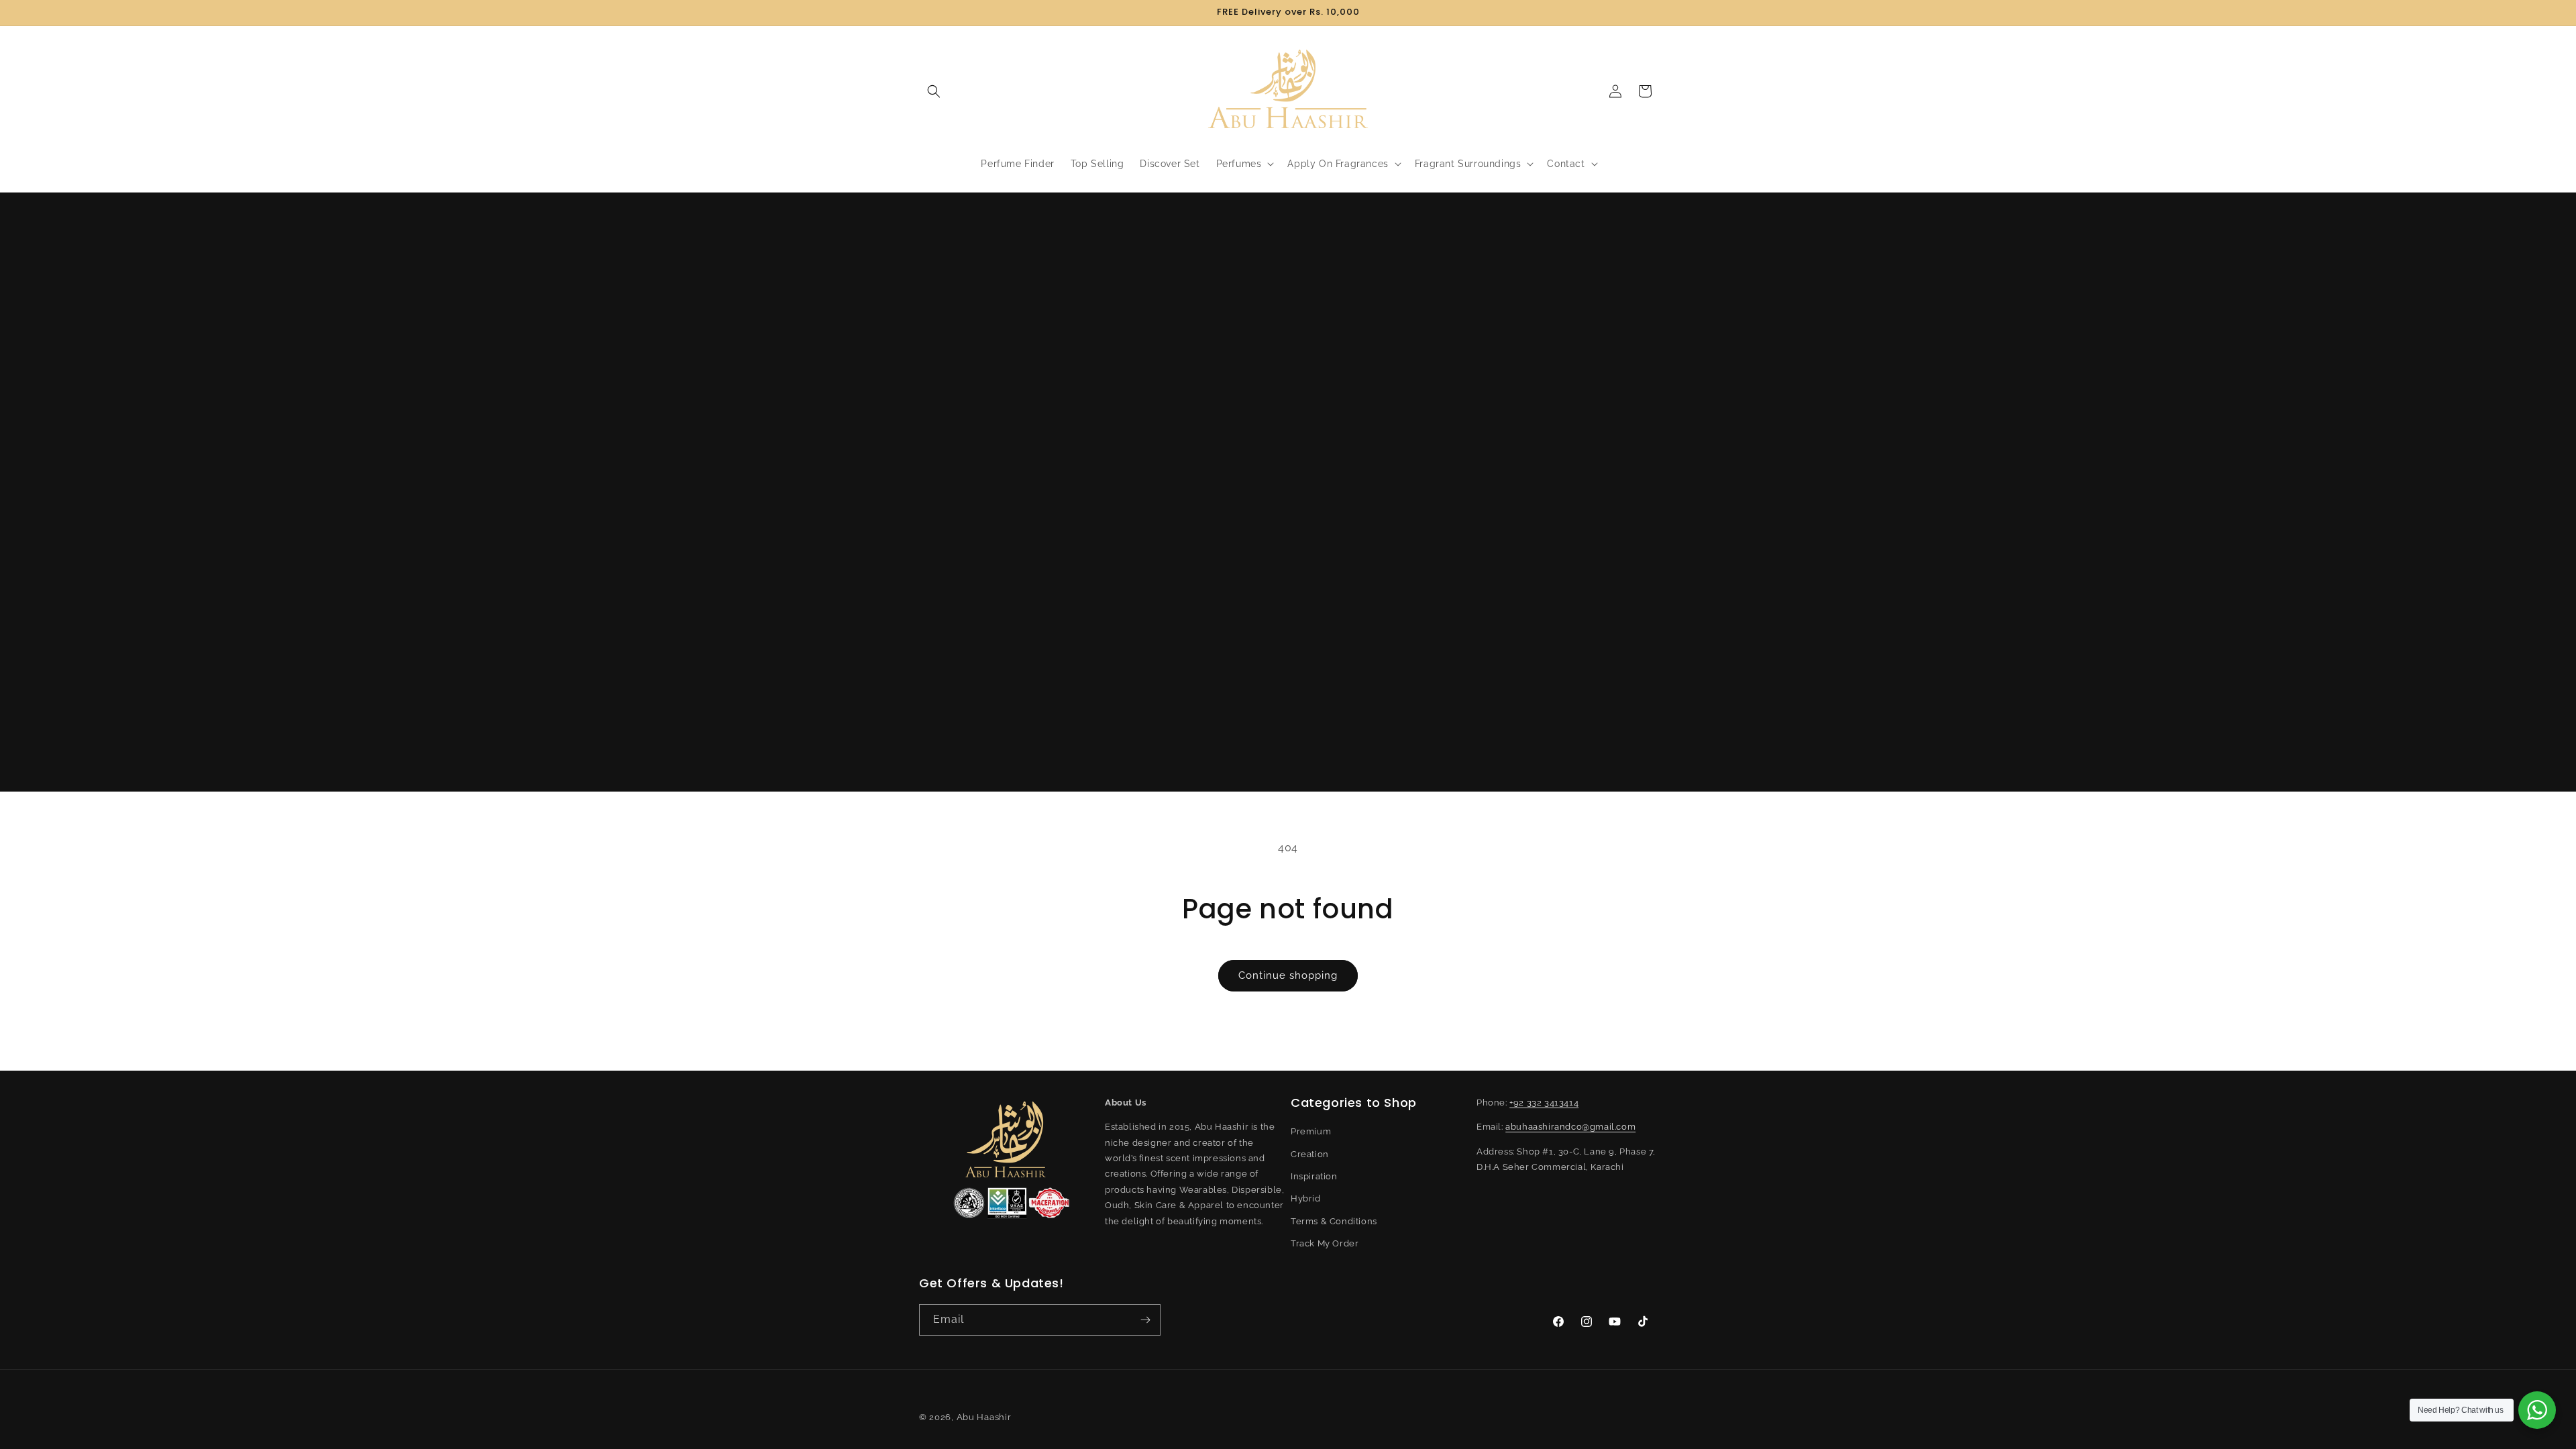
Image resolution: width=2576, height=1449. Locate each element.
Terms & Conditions (1334, 1221)
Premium (1311, 1131)
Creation (1310, 1154)
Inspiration (1314, 1176)
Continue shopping (1288, 975)
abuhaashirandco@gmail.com (1570, 1127)
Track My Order (1325, 1243)
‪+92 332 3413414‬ (1544, 1103)
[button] (934, 91)
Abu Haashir (984, 1417)
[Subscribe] (1145, 1320)
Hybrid (1306, 1198)
